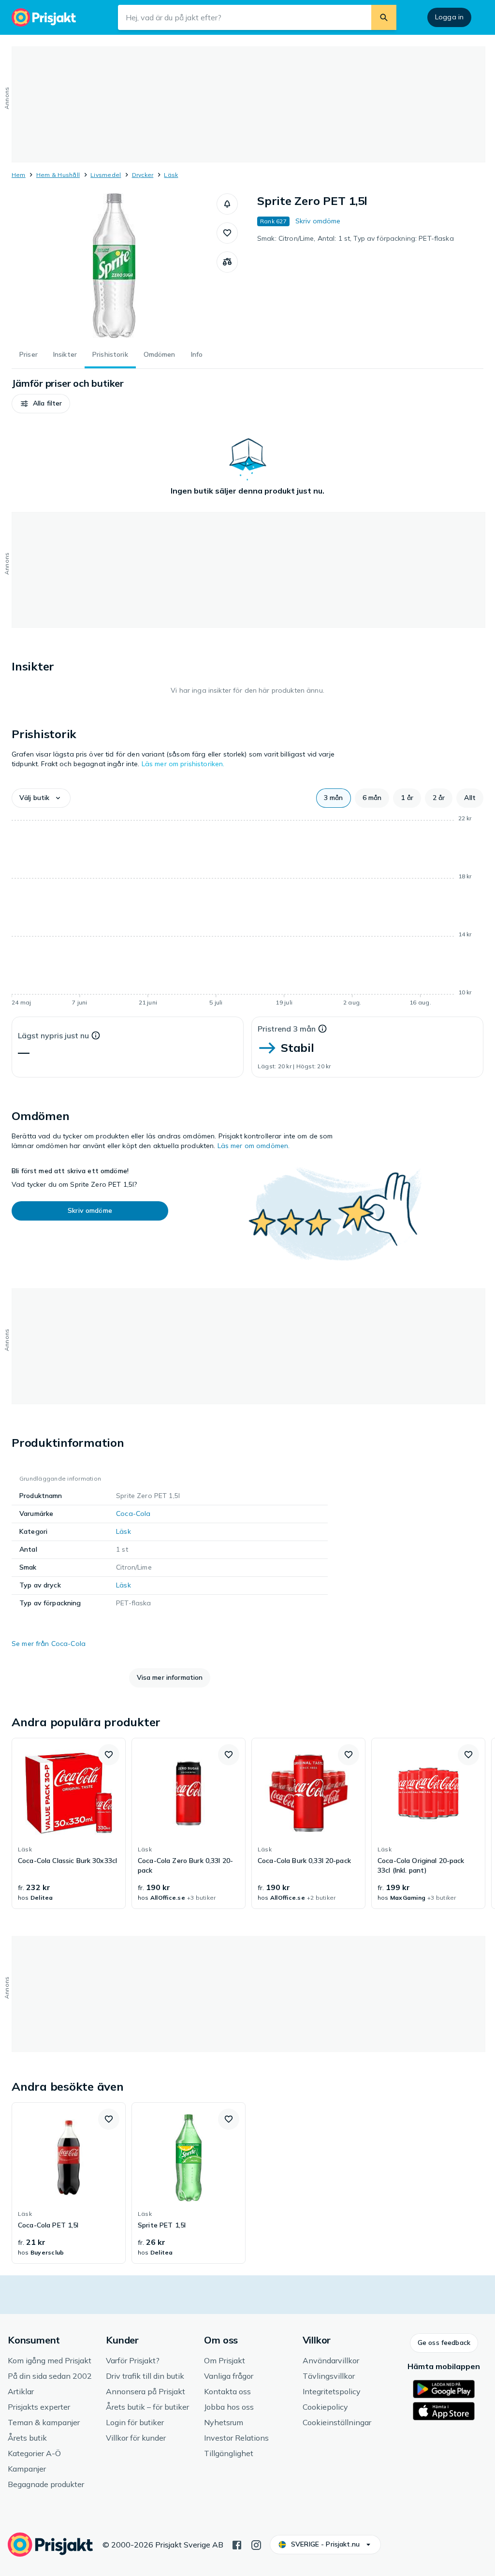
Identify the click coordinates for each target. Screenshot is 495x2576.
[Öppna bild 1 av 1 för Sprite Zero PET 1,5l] (114, 266)
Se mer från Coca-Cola (49, 1644)
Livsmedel (106, 175)
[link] (69, 1823)
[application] (247, 912)
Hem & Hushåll (58, 175)
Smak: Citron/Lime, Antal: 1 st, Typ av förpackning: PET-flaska (356, 238)
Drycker (143, 175)
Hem (19, 175)
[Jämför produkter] (227, 262)
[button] (227, 204)
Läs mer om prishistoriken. (183, 764)
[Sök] (384, 17)
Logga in (449, 17)
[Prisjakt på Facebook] (237, 2544)
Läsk (171, 175)
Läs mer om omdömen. (254, 1146)
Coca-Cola (133, 1514)
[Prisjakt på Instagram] (256, 2544)
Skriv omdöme (318, 221)
